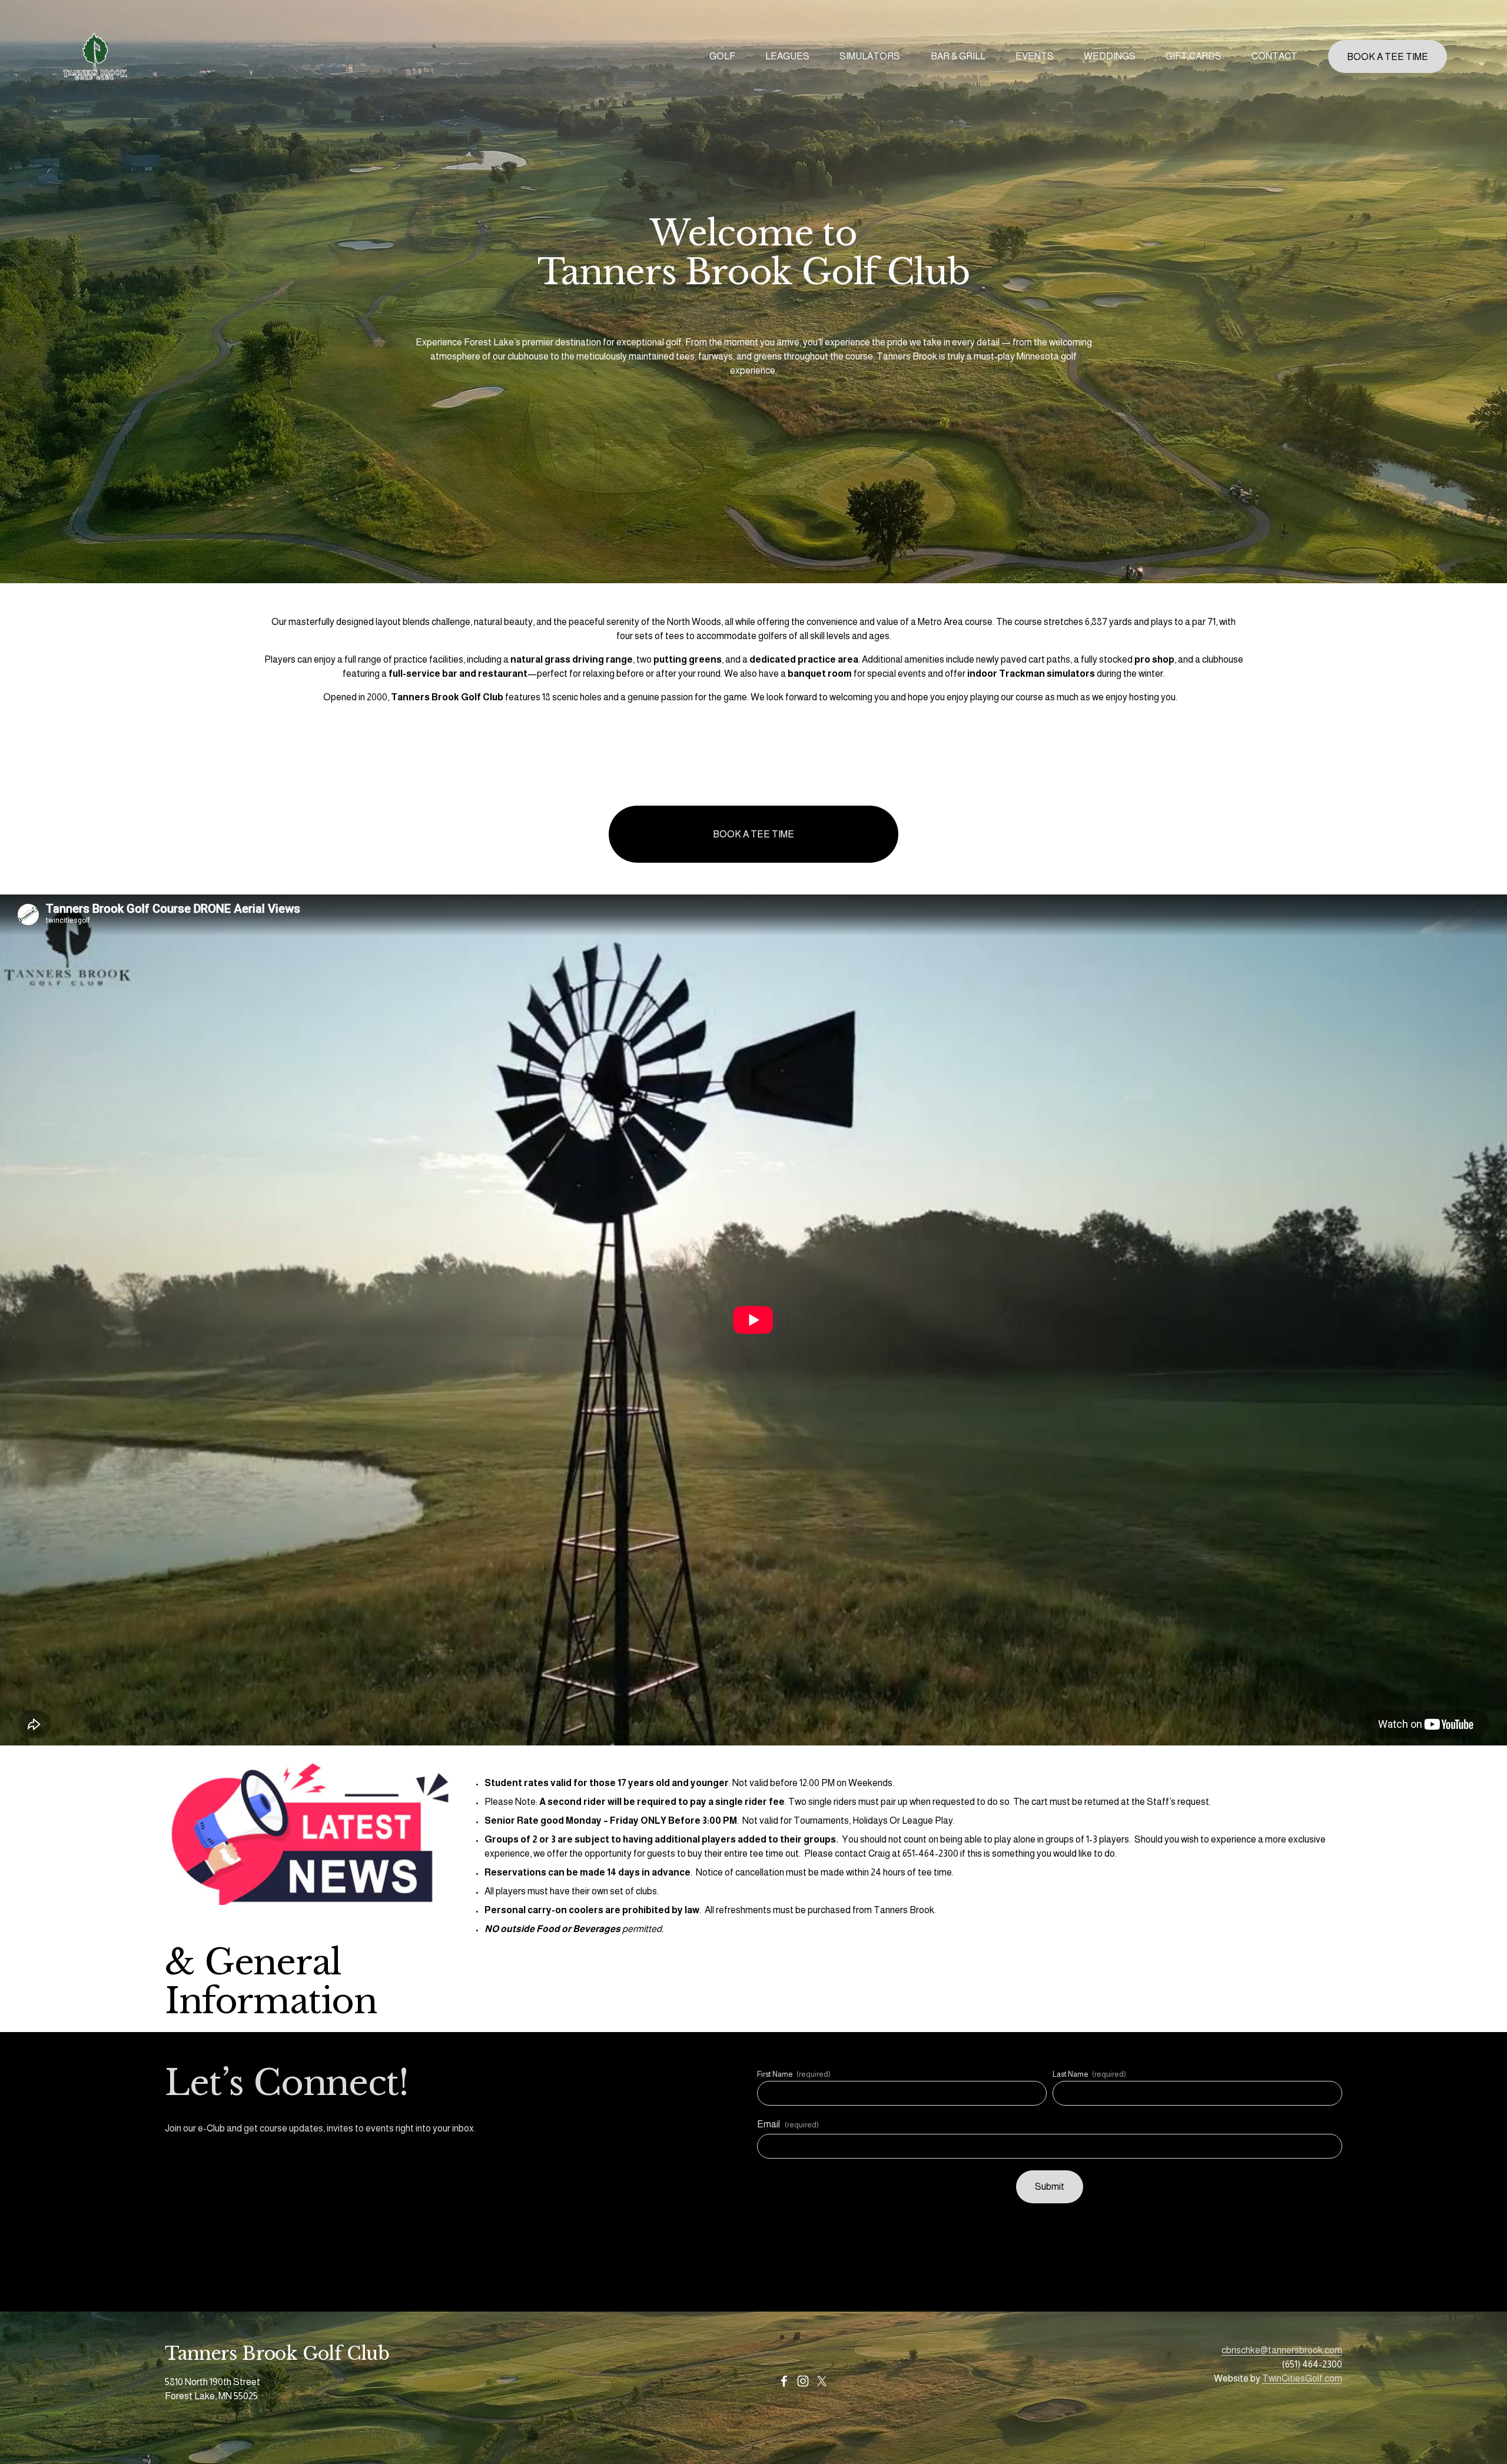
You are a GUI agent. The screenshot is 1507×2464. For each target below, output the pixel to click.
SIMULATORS (870, 56)
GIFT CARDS (1194, 56)
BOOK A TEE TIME (1387, 57)
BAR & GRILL (958, 56)
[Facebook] (784, 2381)
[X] (822, 2381)
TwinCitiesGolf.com (1302, 2378)
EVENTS (1035, 56)
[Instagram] (803, 2381)
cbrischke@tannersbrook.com (1282, 2350)
